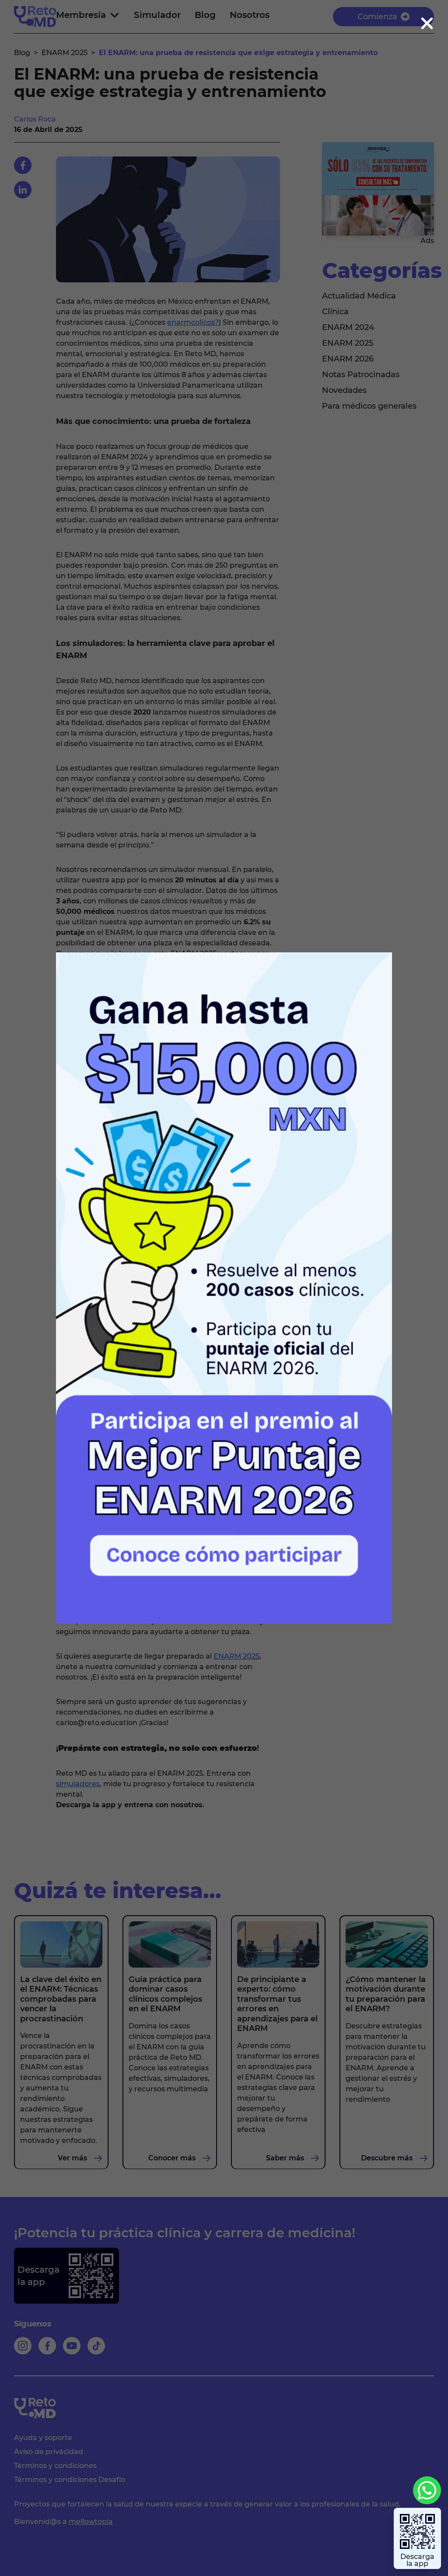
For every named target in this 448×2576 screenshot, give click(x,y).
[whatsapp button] (427, 2490)
